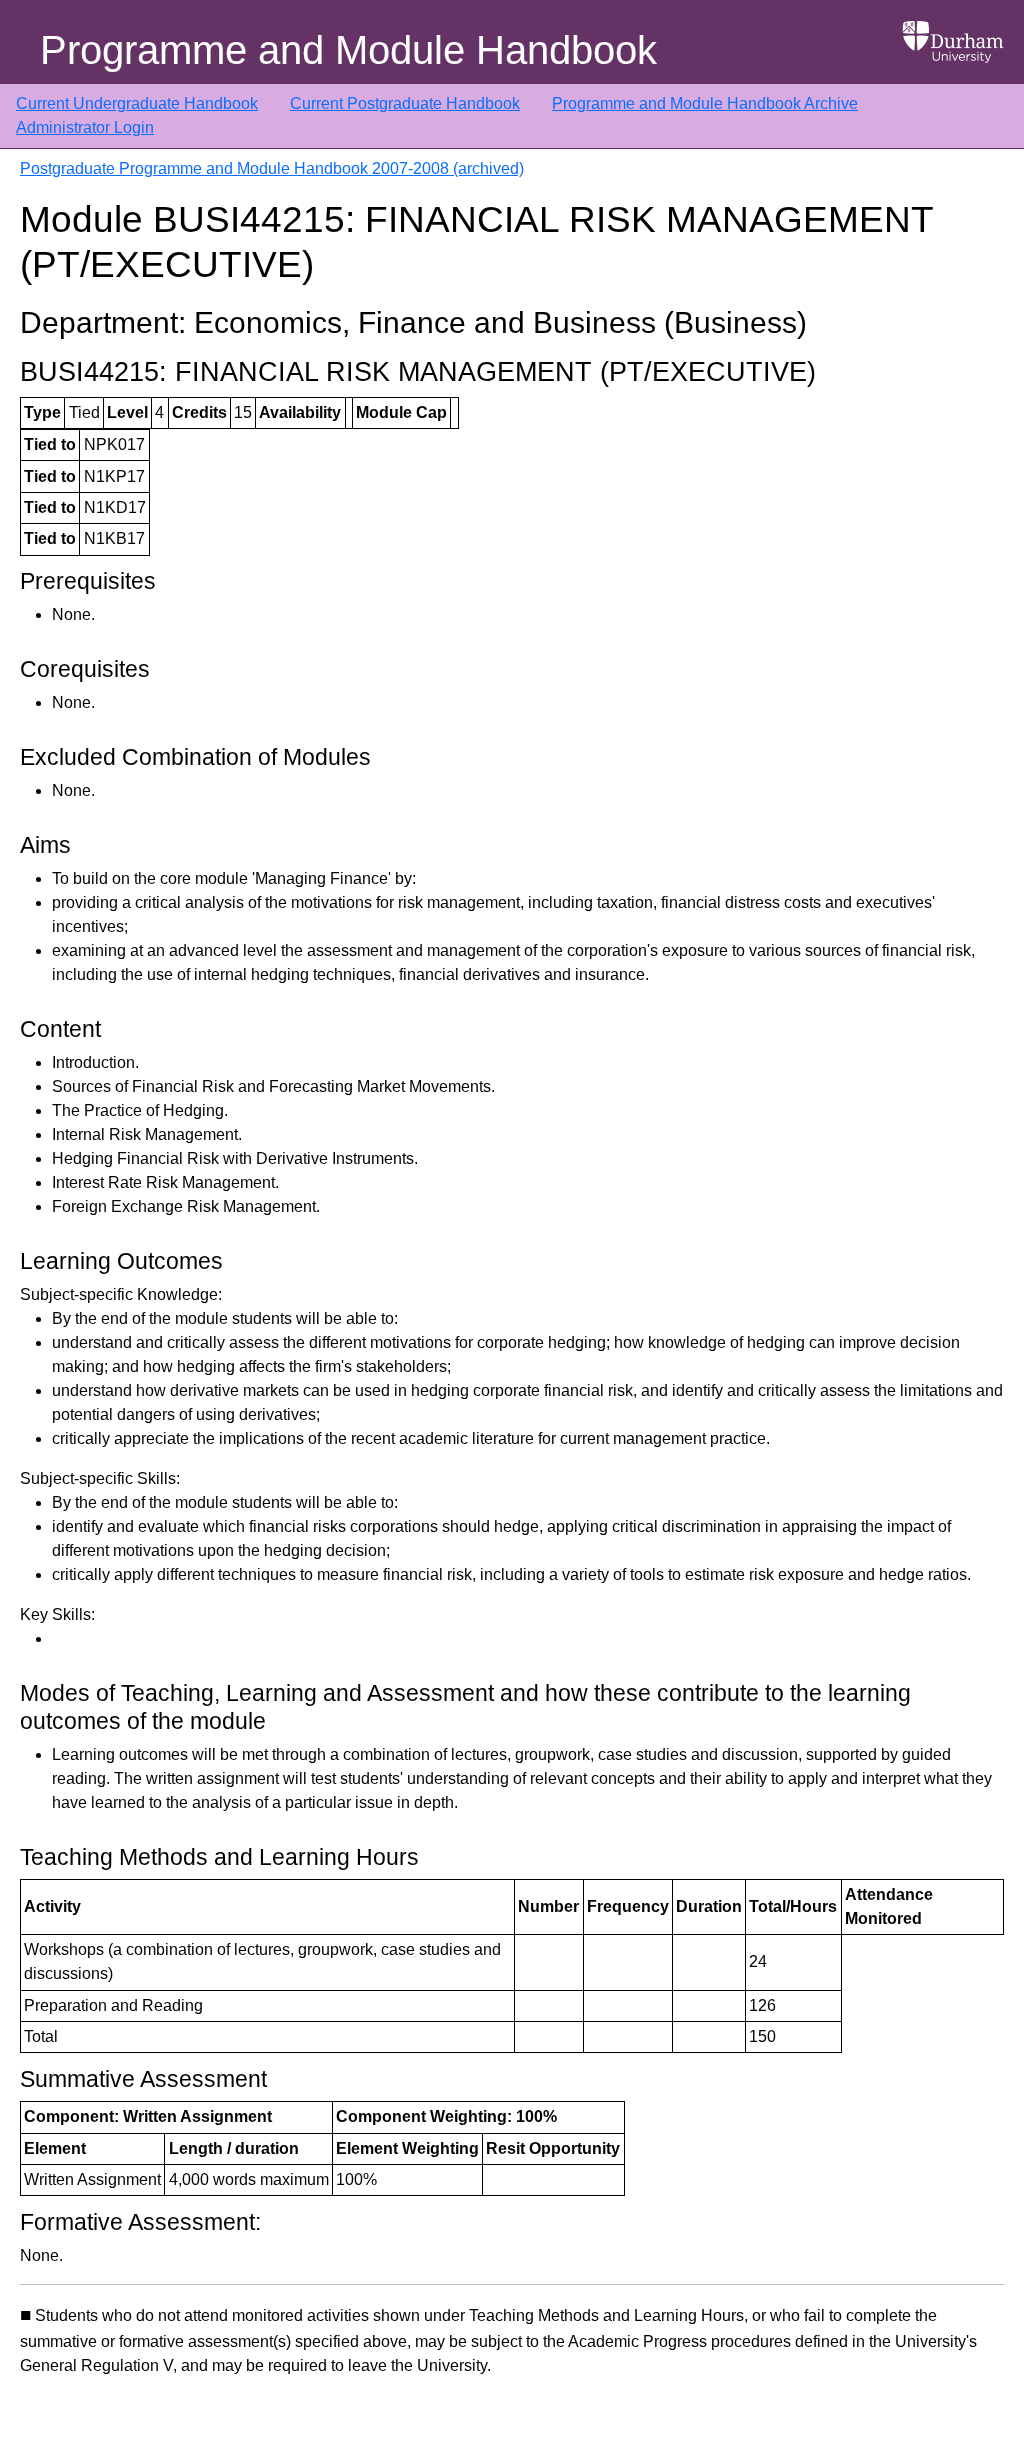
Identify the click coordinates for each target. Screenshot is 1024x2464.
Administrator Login (85, 127)
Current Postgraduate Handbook (405, 103)
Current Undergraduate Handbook (137, 103)
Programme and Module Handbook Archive (705, 103)
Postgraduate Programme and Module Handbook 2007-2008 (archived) (272, 168)
